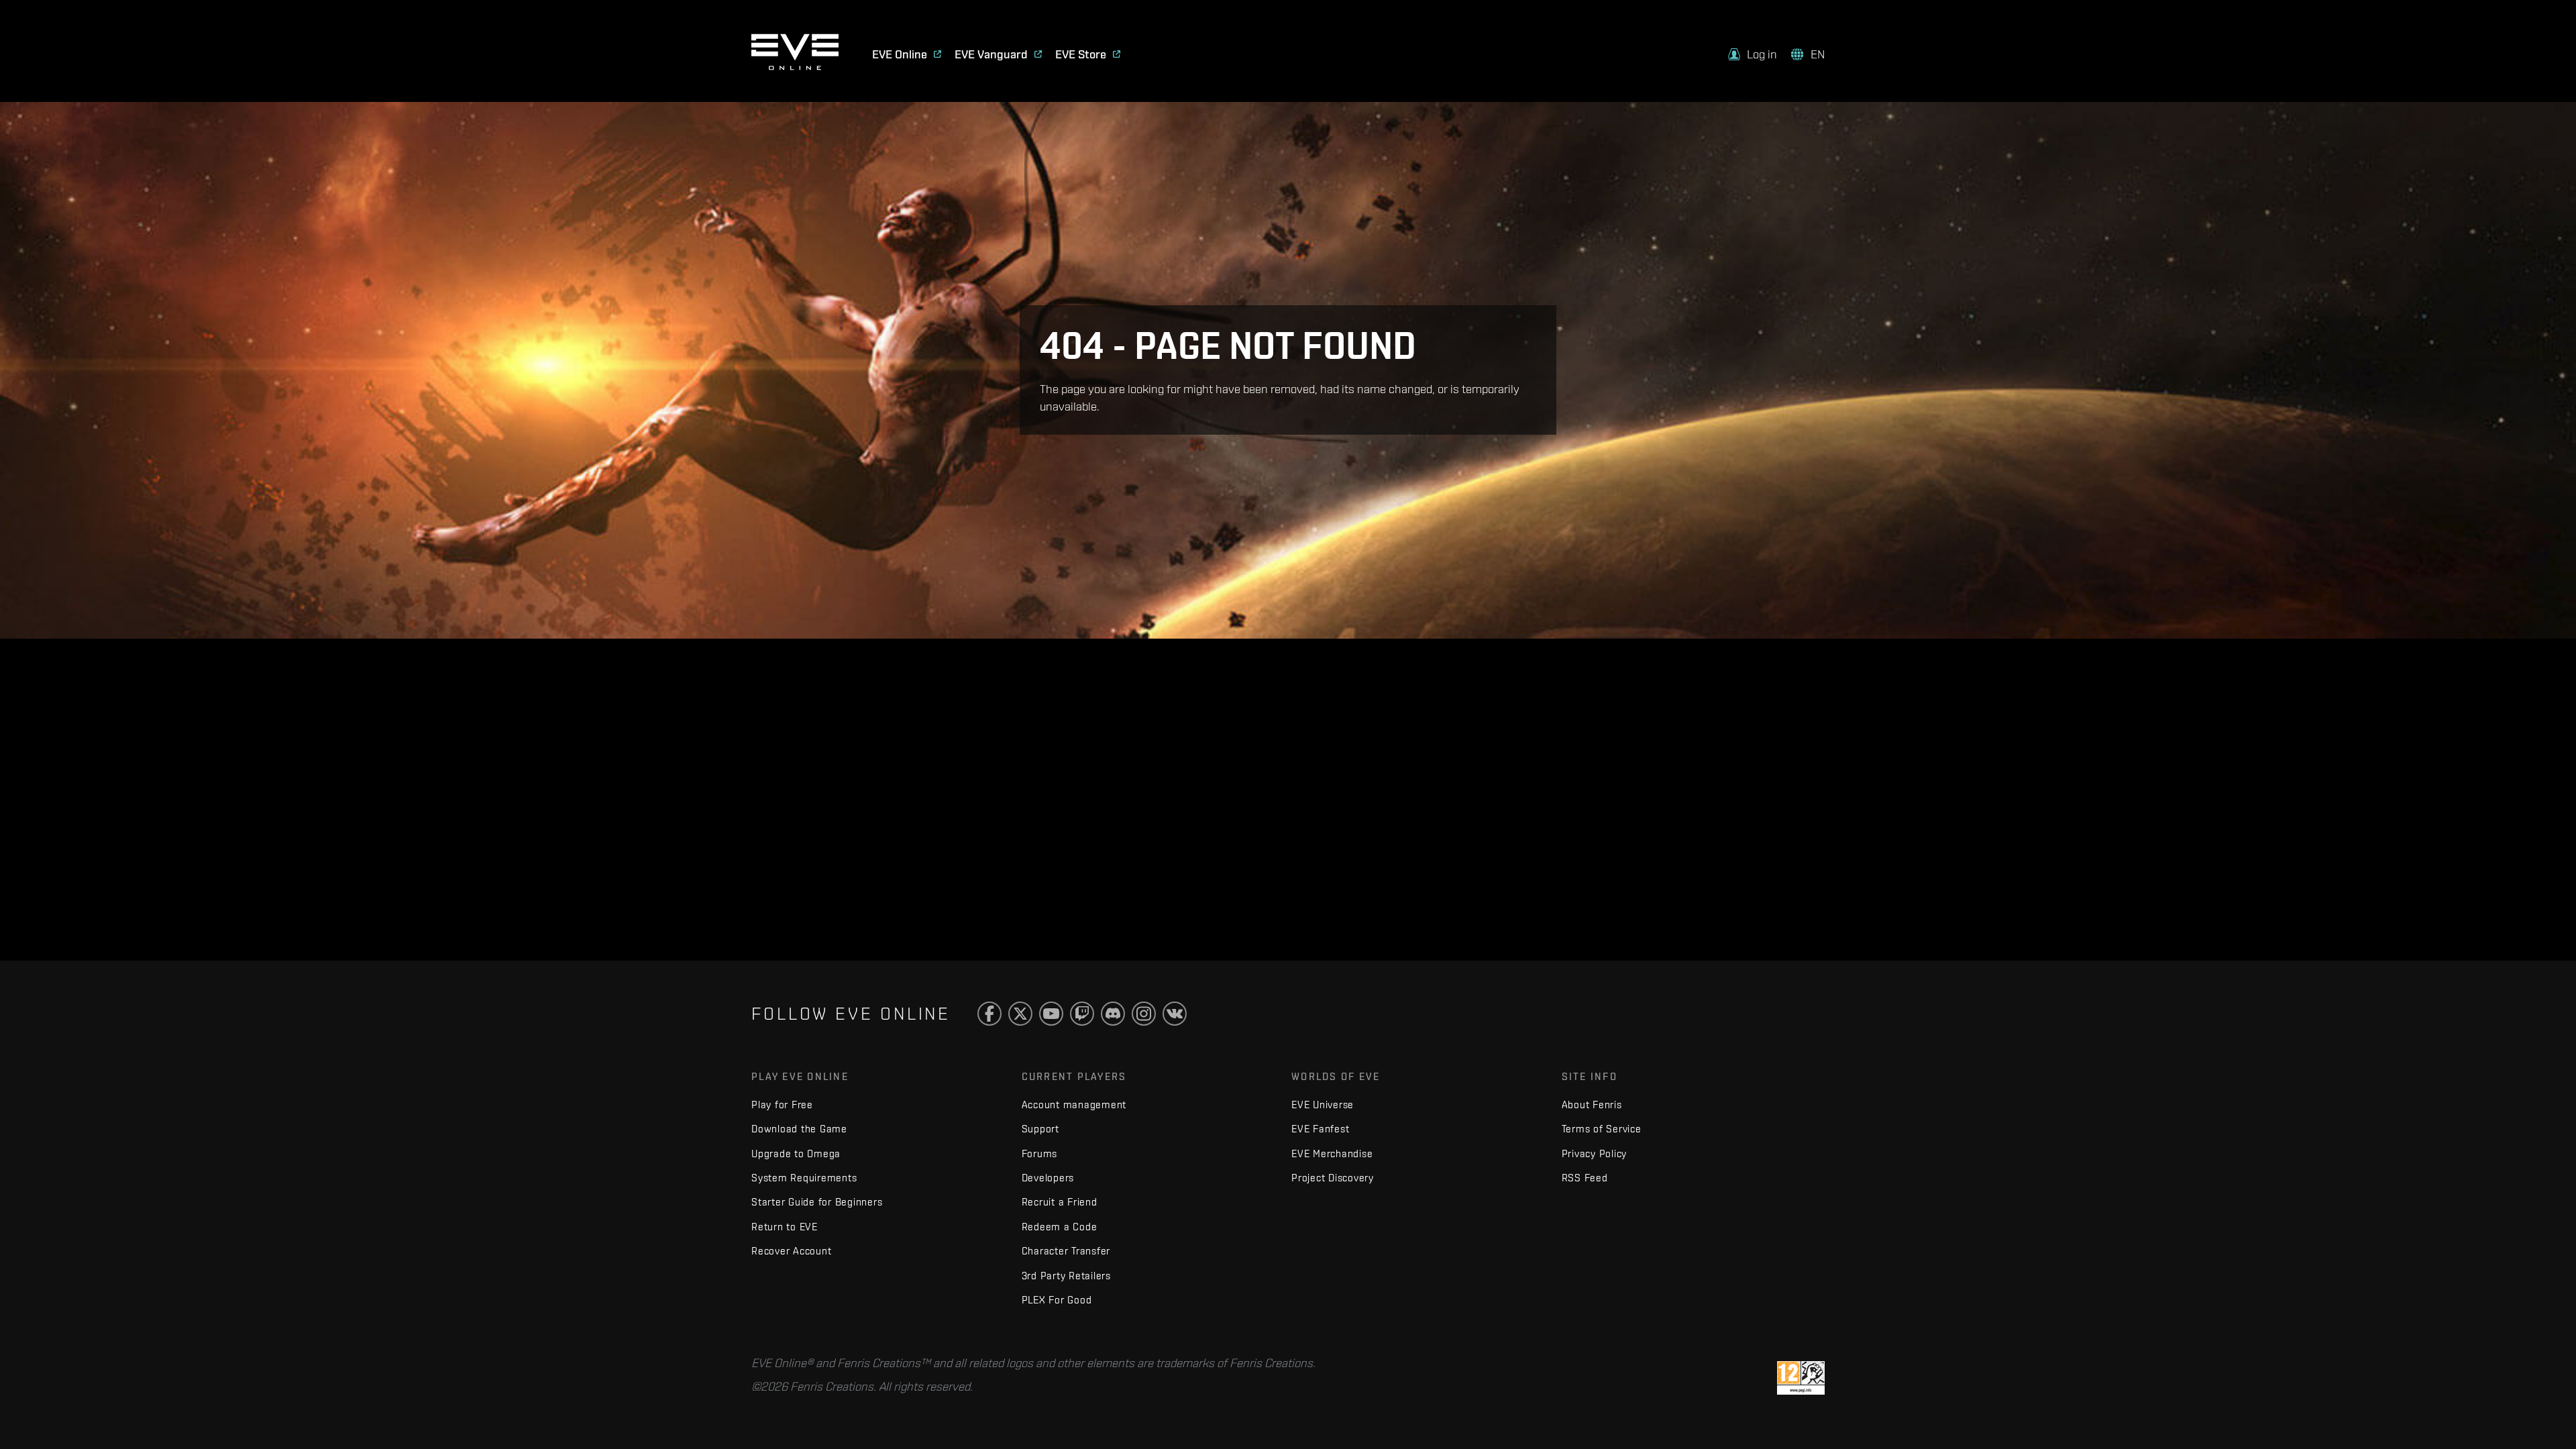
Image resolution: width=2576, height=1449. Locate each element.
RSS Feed (1585, 1178)
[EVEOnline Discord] (1113, 1014)
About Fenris (1592, 1105)
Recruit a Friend (1060, 1202)
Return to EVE (785, 1227)
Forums (1040, 1153)
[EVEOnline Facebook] (989, 1014)
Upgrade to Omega (796, 1153)
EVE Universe (1323, 1105)
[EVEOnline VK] (1175, 1014)
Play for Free (782, 1105)
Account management (1074, 1105)
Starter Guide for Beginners (817, 1202)
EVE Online (900, 54)
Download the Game (799, 1129)
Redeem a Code (1060, 1227)
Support (1040, 1129)
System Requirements (804, 1178)
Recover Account (791, 1251)
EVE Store (1081, 54)
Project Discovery (1333, 1178)
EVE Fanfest (1320, 1129)
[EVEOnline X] (1020, 1014)
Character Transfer (1066, 1251)
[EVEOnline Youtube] (1051, 1014)
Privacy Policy (1595, 1153)
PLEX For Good (1057, 1300)
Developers (1048, 1178)
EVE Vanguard (991, 54)
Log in (1762, 54)
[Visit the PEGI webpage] (1801, 1377)
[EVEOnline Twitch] (1082, 1014)
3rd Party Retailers (1066, 1276)
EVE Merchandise (1332, 1153)
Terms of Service (1602, 1129)
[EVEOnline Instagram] (1144, 1014)
